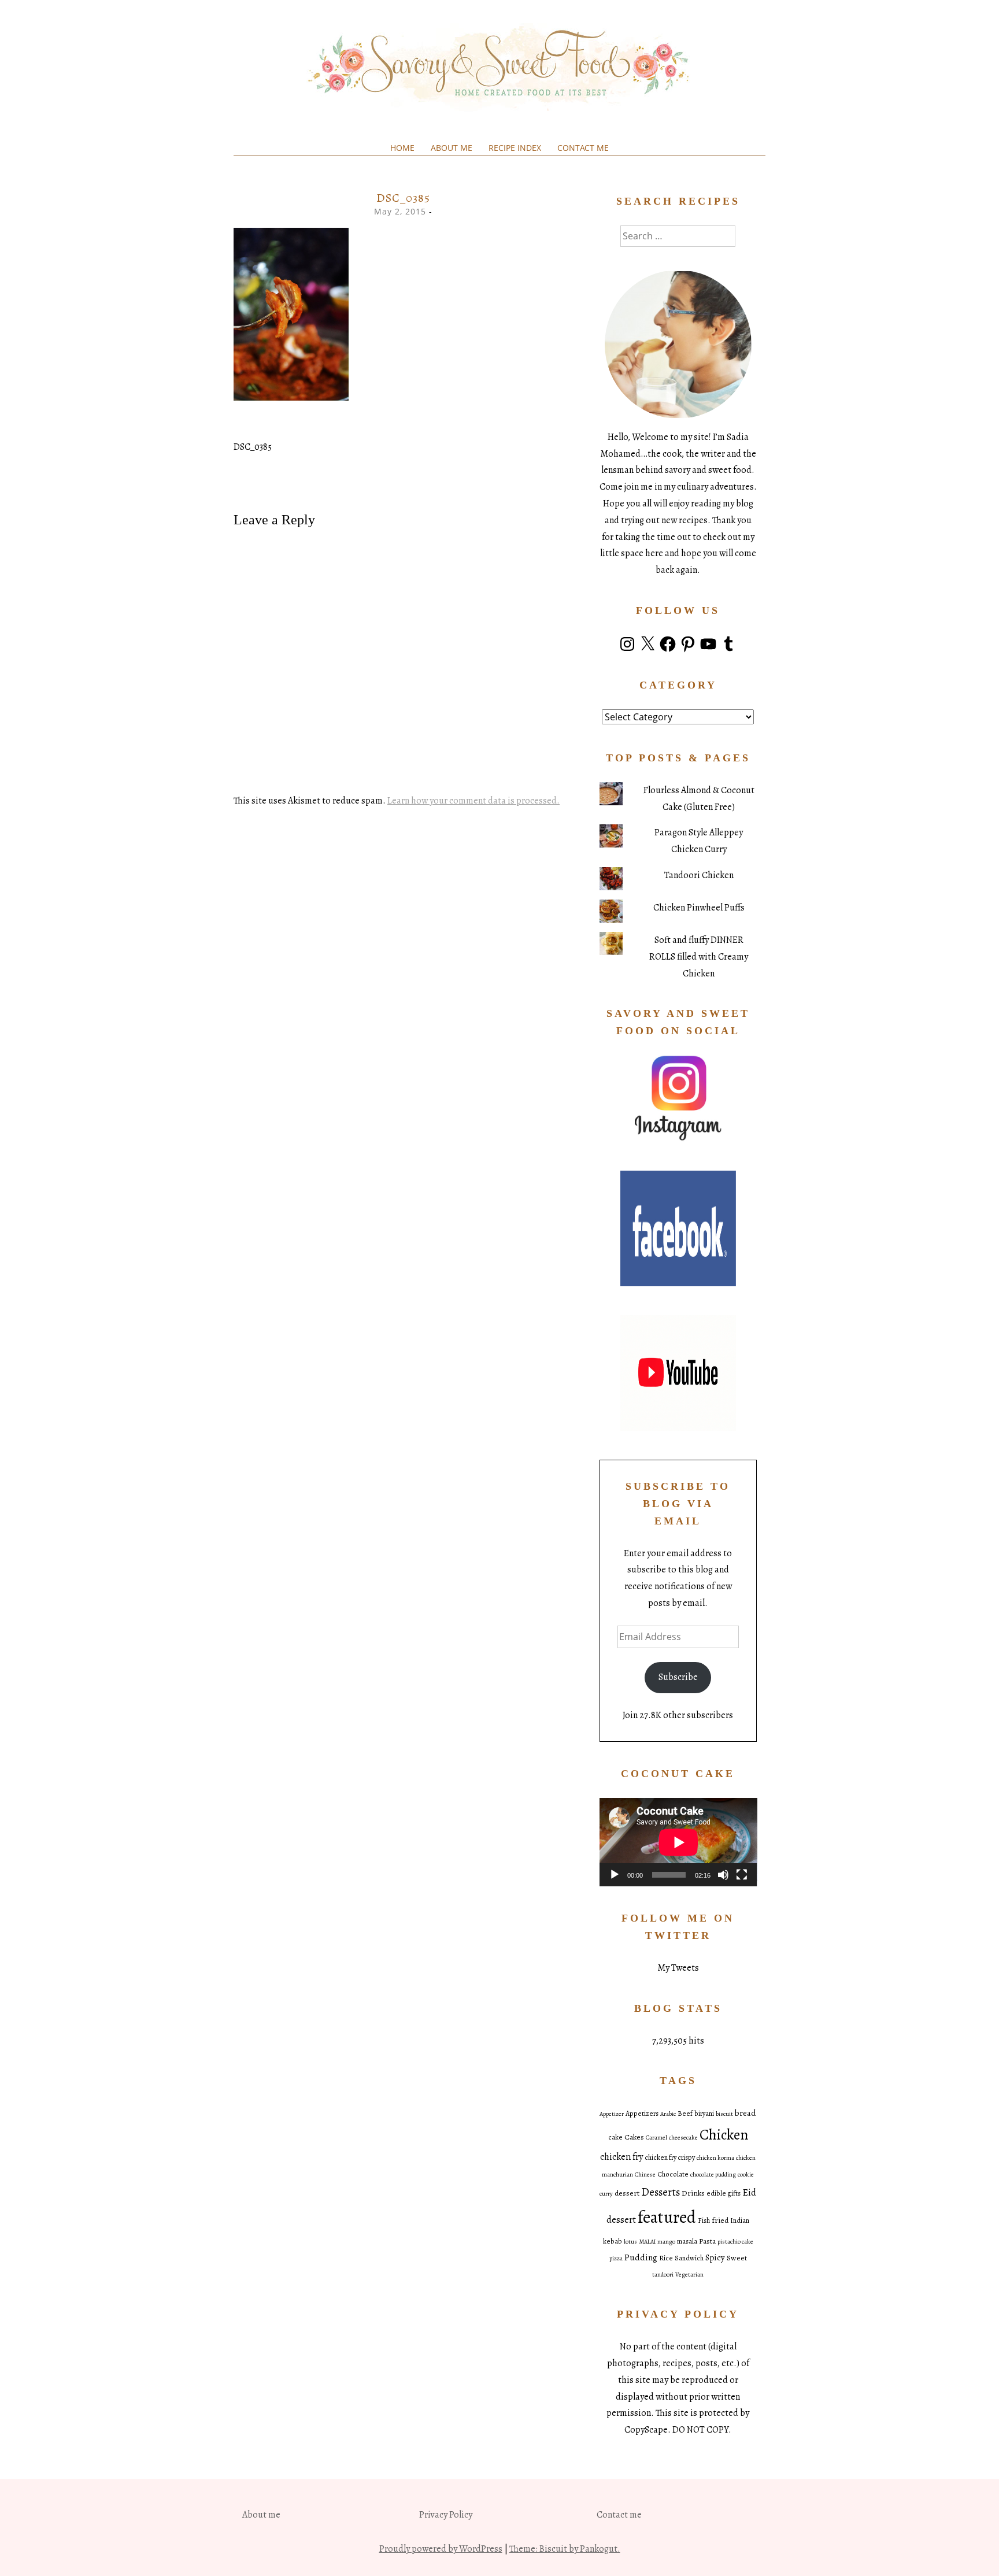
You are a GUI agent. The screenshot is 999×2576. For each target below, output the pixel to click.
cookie (746, 2175)
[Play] (615, 1875)
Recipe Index (515, 148)
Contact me (583, 148)
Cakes (634, 2137)
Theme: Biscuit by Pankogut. (565, 2549)
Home (402, 148)
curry (606, 2194)
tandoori (663, 2275)
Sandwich (689, 2258)
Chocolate (673, 2174)
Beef (685, 2114)
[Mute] (723, 1875)
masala (687, 2241)
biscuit (724, 2114)
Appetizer (612, 2114)
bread (745, 2113)
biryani (704, 2114)
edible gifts (724, 2193)
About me (452, 148)
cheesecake (683, 2138)
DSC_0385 (253, 447)
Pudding (641, 2257)
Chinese (645, 2175)
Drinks (693, 2193)
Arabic (668, 2114)
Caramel (656, 2138)
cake (615, 2137)
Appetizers (642, 2114)
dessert (627, 2193)
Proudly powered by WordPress (441, 2549)
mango (666, 2242)
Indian (740, 2220)
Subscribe (678, 1677)
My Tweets (678, 1968)
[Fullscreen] (742, 1875)
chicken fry (621, 2157)
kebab (613, 2241)
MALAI (647, 2242)
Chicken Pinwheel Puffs (699, 908)
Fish (704, 2220)
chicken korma (715, 2158)
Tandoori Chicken (699, 875)
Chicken (724, 2135)
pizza (616, 2258)
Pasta (707, 2241)
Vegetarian (689, 2275)
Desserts (661, 2192)
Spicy (715, 2257)
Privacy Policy (446, 2515)
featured (667, 2217)
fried (720, 2220)
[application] (678, 1842)
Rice (666, 2258)
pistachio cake (735, 2242)
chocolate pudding (713, 2175)
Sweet (737, 2258)
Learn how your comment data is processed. (473, 801)
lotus (630, 2242)
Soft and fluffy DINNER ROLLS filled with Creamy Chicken (699, 957)
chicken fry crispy (670, 2157)
